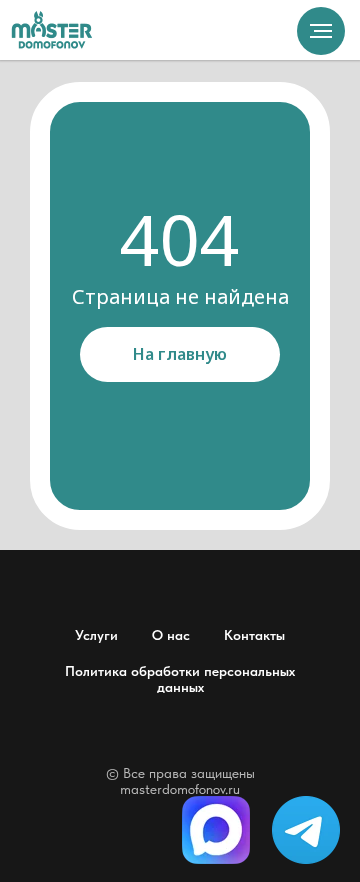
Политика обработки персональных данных (180, 679)
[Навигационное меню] (321, 31)
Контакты (254, 635)
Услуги (96, 635)
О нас (171, 635)
